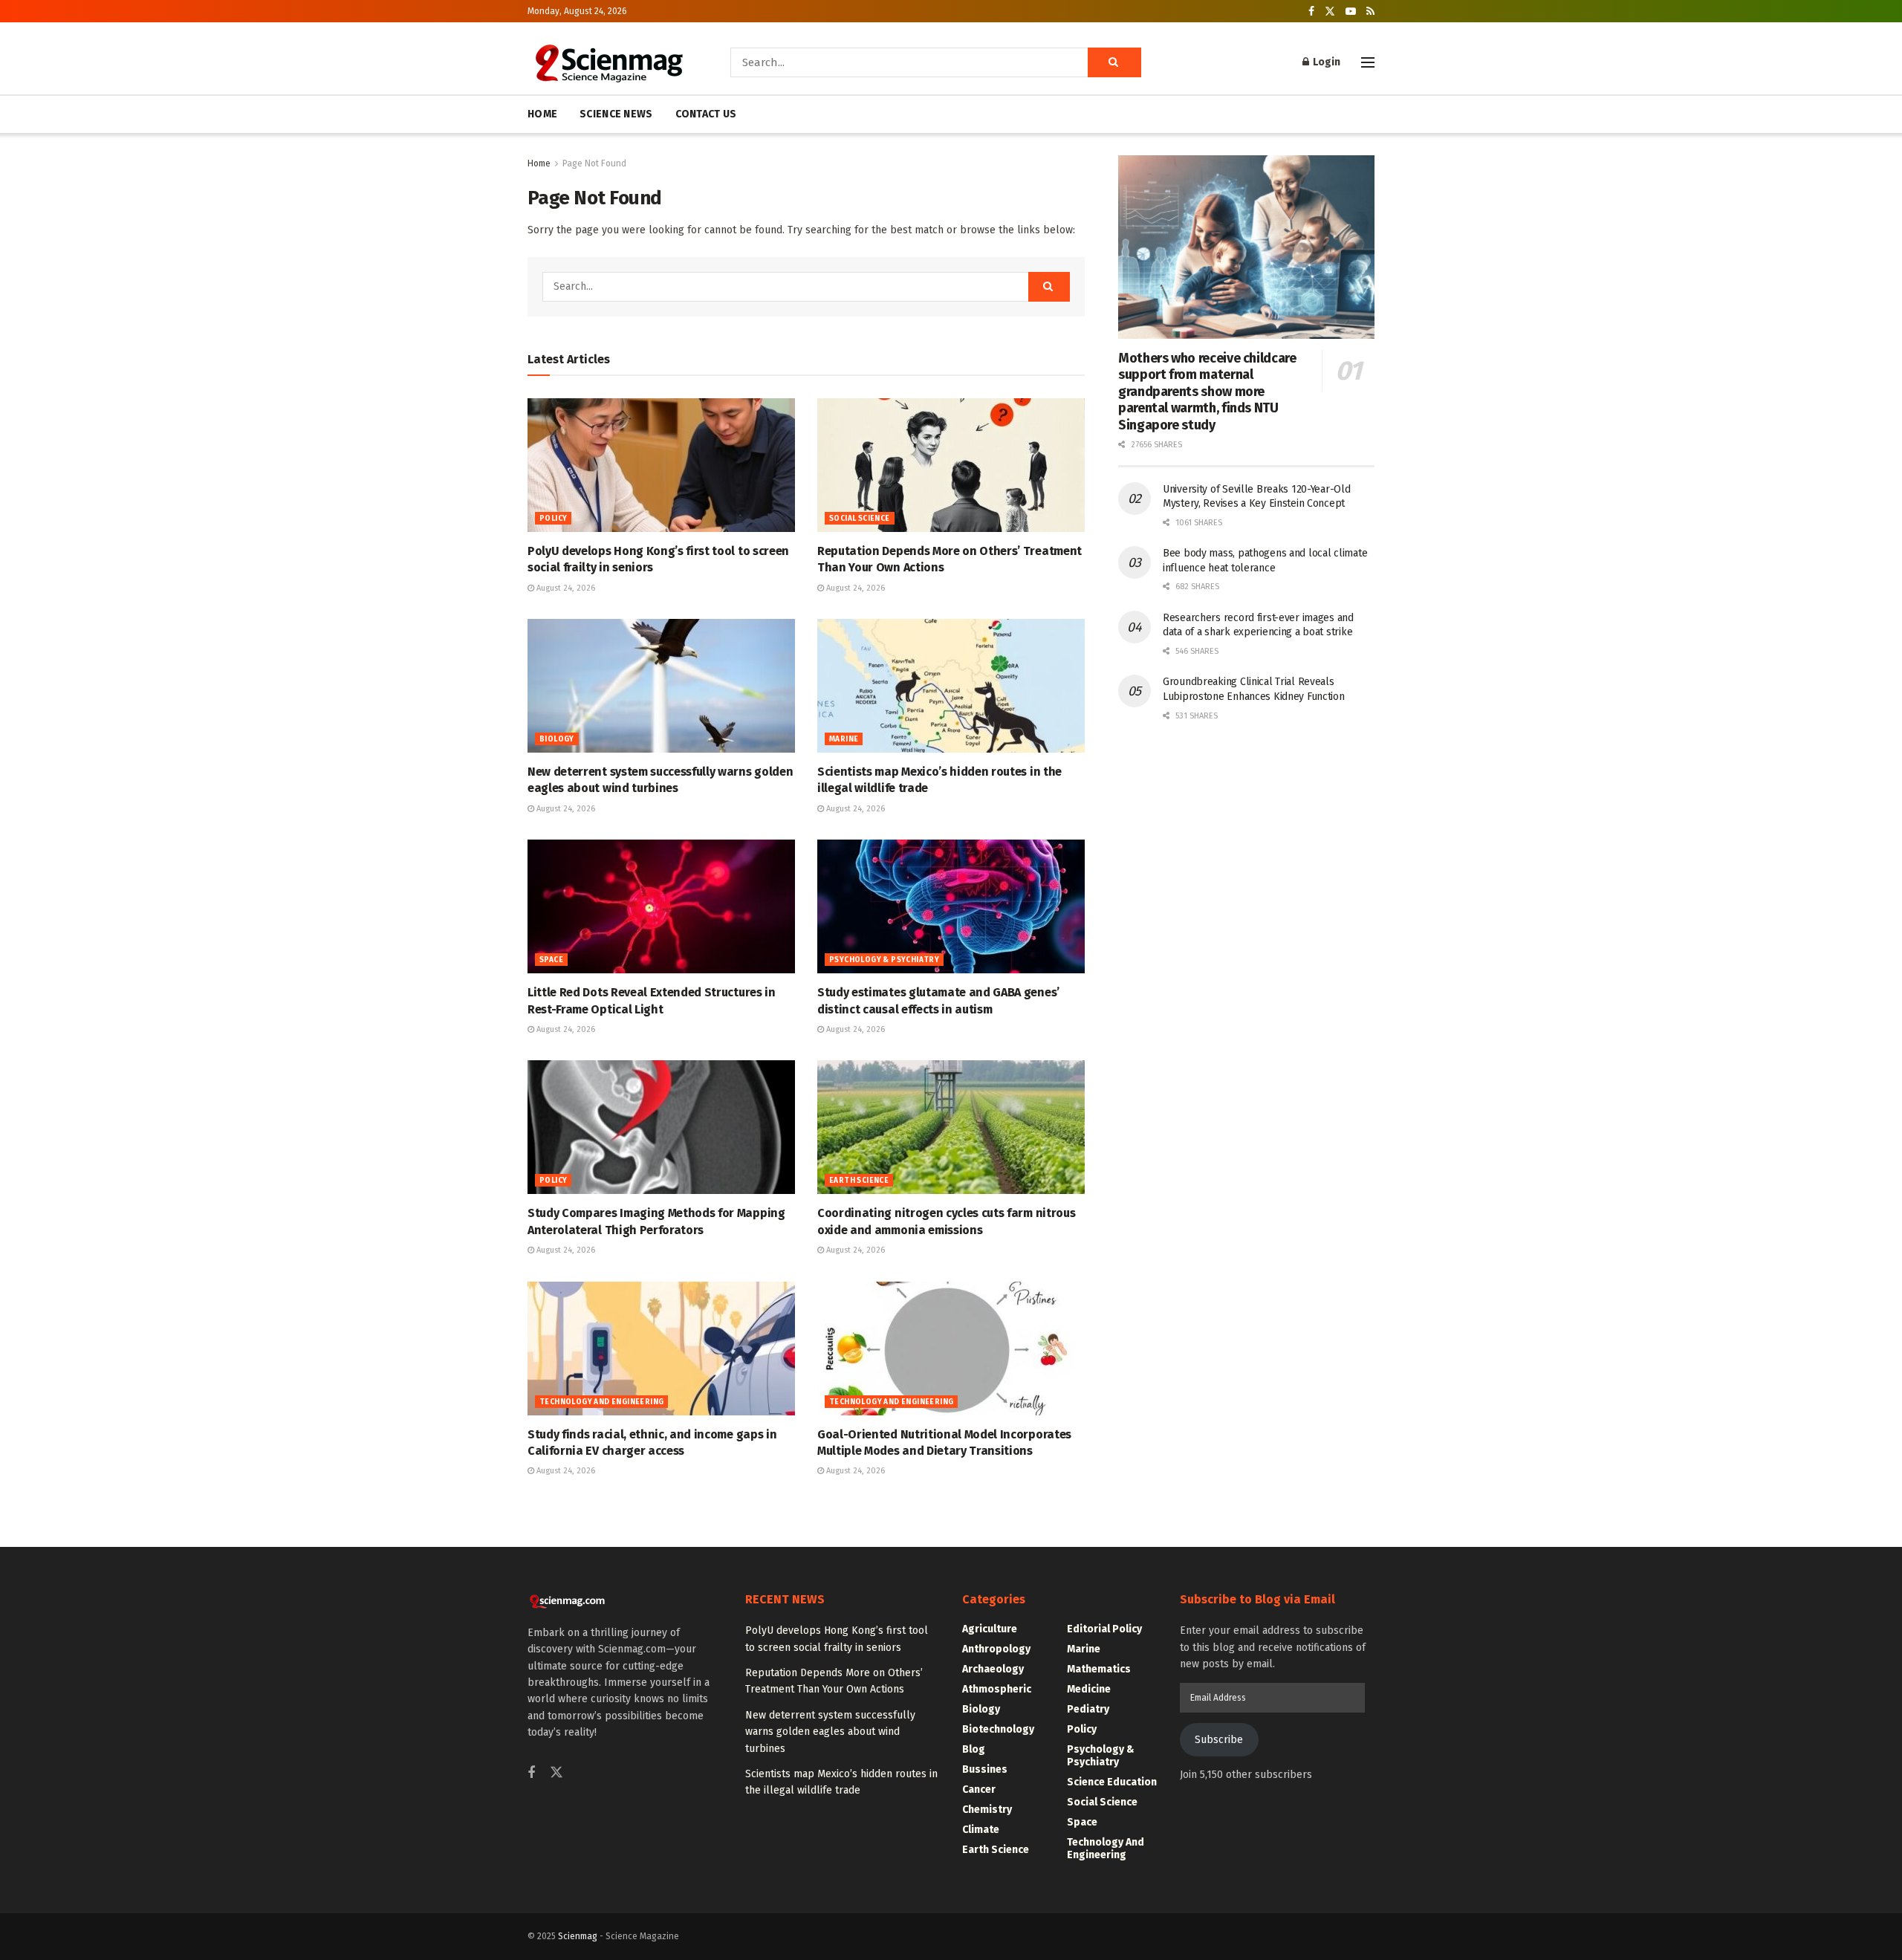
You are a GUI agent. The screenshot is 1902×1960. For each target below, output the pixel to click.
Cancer (979, 1789)
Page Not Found (594, 163)
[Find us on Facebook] (1311, 12)
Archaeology (993, 1669)
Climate (981, 1830)
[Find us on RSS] (1370, 12)
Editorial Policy (1104, 1629)
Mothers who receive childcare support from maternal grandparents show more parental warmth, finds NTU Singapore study (1207, 392)
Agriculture (990, 1629)
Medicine (1089, 1689)
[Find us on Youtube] (1351, 12)
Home (539, 163)
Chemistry (987, 1810)
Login (1325, 62)
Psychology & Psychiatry (884, 960)
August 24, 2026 (565, 588)
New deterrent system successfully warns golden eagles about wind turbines (830, 1732)
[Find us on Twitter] (1330, 12)
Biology (557, 739)
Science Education (1112, 1782)
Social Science (860, 519)
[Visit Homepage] (608, 62)
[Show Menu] (1368, 62)
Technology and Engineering (601, 1402)
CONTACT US (706, 114)
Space (551, 960)
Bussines (985, 1769)
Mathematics (1099, 1669)
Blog (974, 1749)
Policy (553, 519)
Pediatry (1088, 1709)
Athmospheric (997, 1689)
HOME (542, 114)
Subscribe (1219, 1740)
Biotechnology (998, 1729)
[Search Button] (1114, 62)
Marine (844, 739)
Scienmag (578, 1936)
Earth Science (859, 1181)
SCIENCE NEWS (616, 114)
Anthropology (996, 1649)
